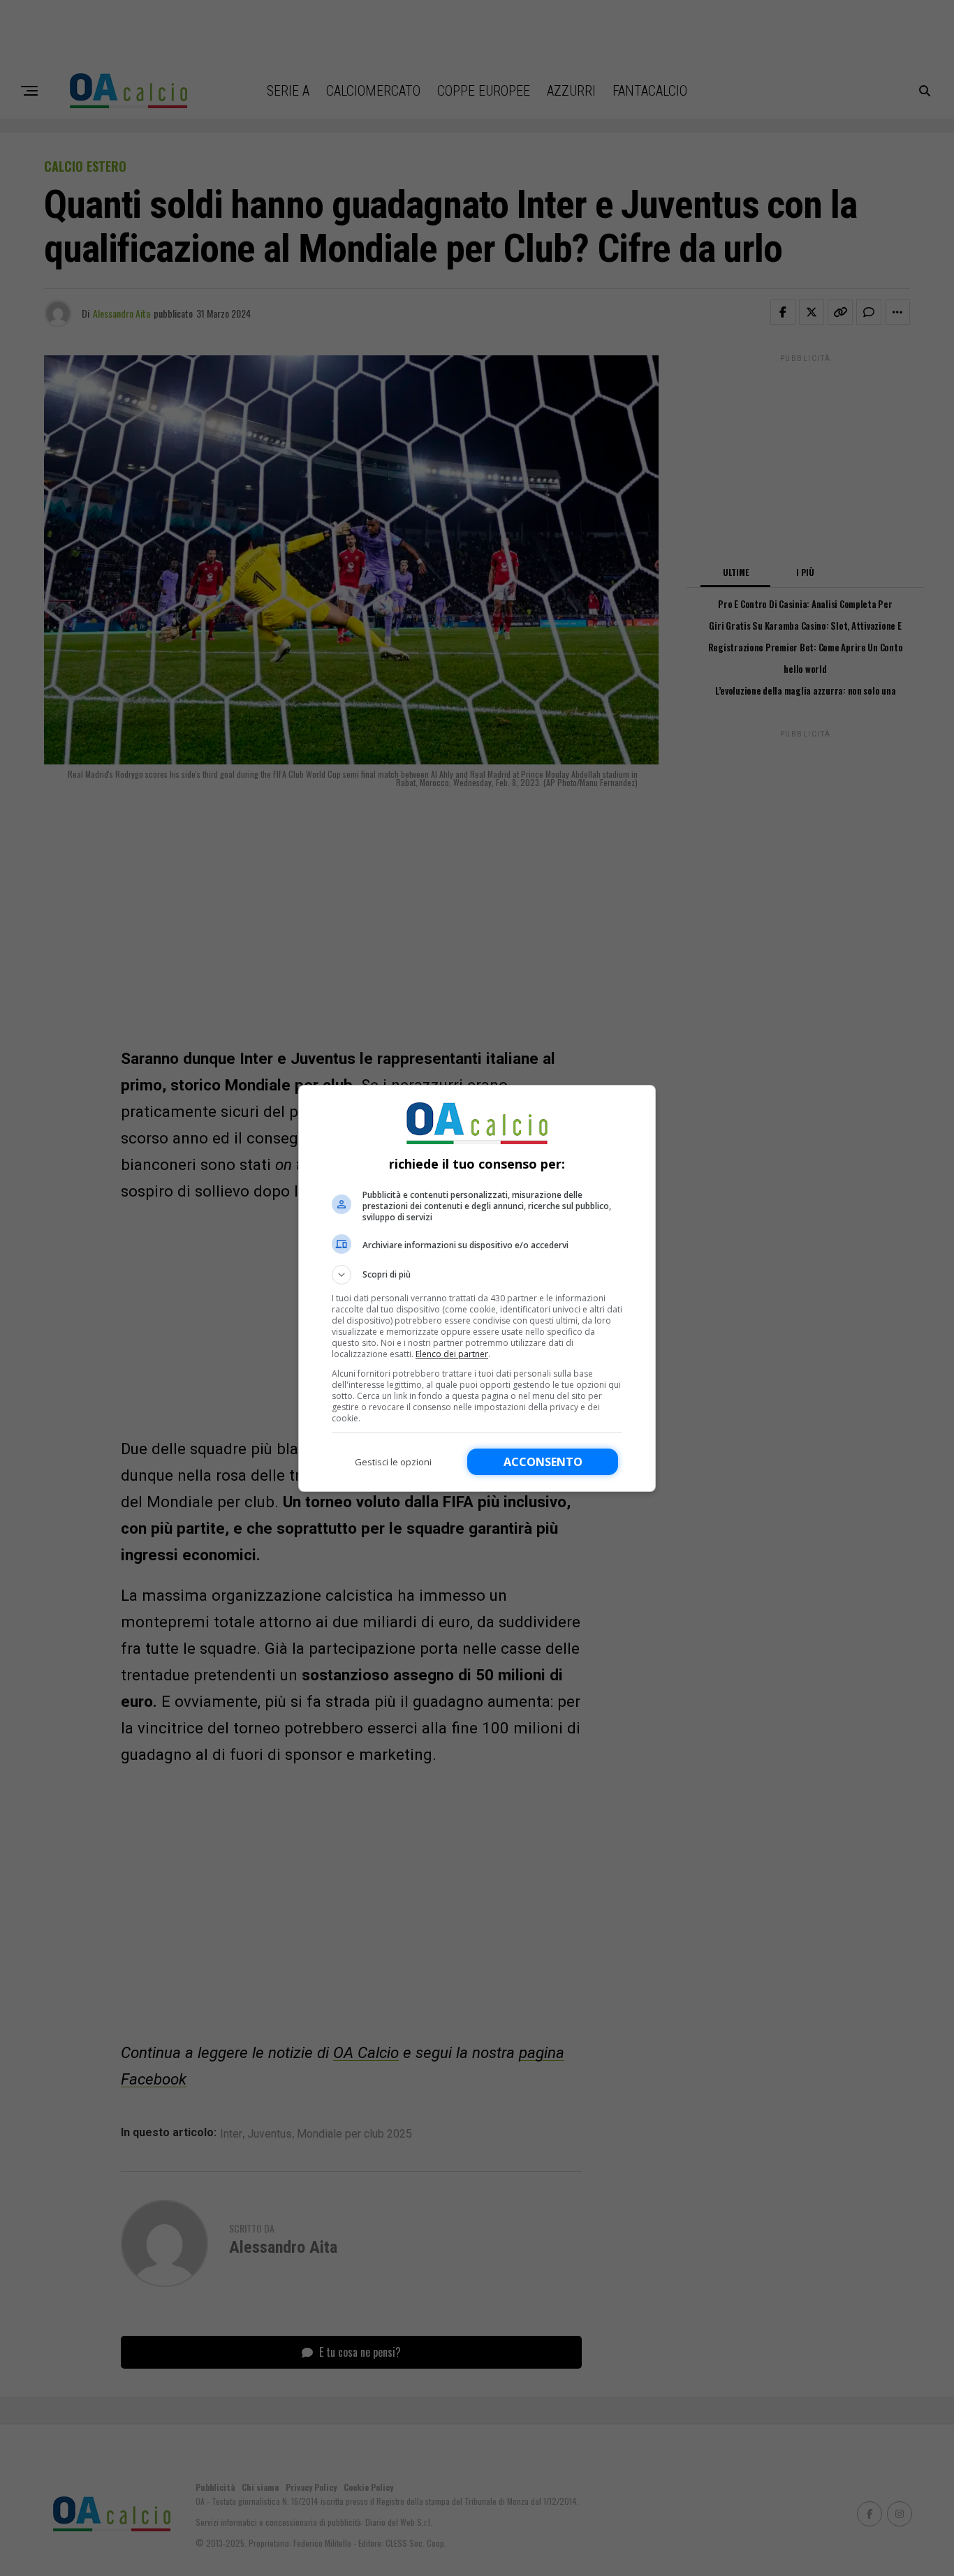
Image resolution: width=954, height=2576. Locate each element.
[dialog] (477, 1288)
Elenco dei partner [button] (452, 1354)
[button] (477, 1275)
